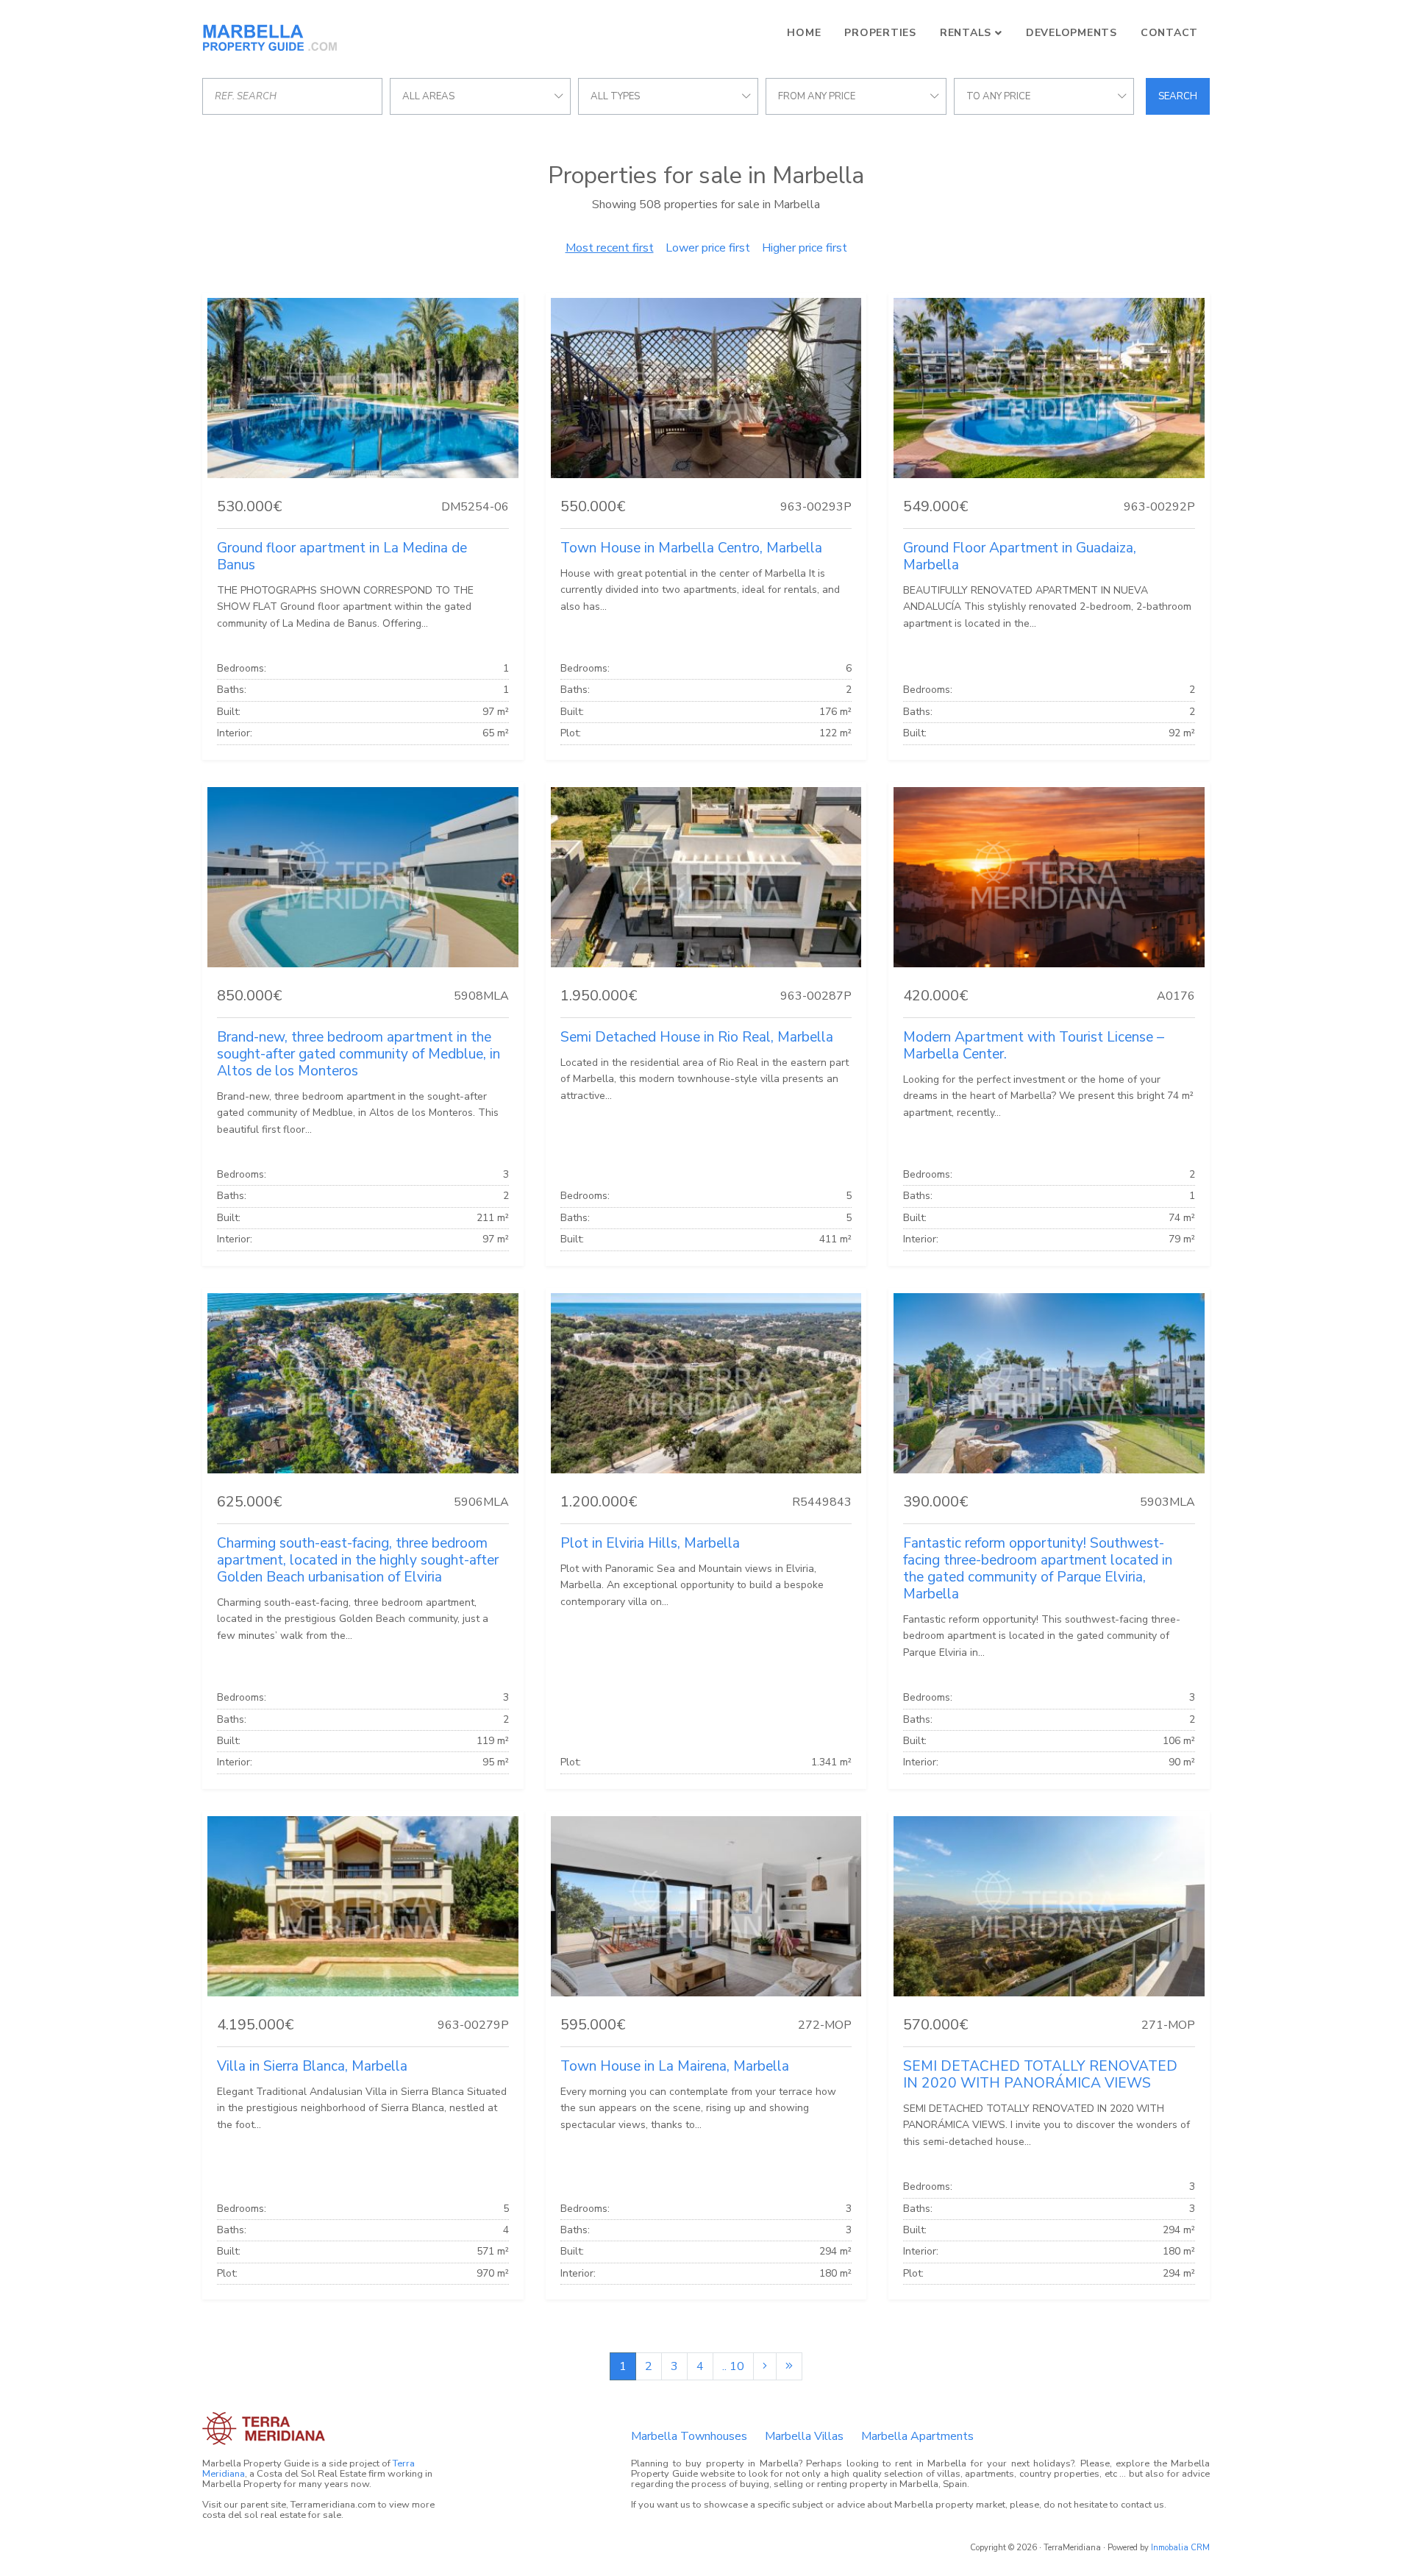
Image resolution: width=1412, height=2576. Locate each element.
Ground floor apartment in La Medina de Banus (342, 556)
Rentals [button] (966, 33)
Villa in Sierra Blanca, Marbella (312, 2066)
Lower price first (708, 248)
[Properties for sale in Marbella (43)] (789, 2366)
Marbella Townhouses (689, 2436)
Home (804, 33)
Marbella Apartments (917, 2436)
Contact (1169, 33)
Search (1178, 96)
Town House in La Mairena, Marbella (675, 2066)
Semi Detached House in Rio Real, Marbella (697, 1037)
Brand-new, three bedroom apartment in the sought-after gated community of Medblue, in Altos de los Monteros (359, 1054)
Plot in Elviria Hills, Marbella (650, 1543)
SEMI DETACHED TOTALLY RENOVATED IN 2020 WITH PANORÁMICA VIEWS (1040, 2075)
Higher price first (805, 248)
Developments (1072, 33)
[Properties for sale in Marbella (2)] (765, 2366)
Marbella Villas (804, 2436)
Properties (880, 33)
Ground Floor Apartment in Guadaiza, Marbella (1020, 556)
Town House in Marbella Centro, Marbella (691, 548)
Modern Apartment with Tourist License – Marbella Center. (1034, 1046)
